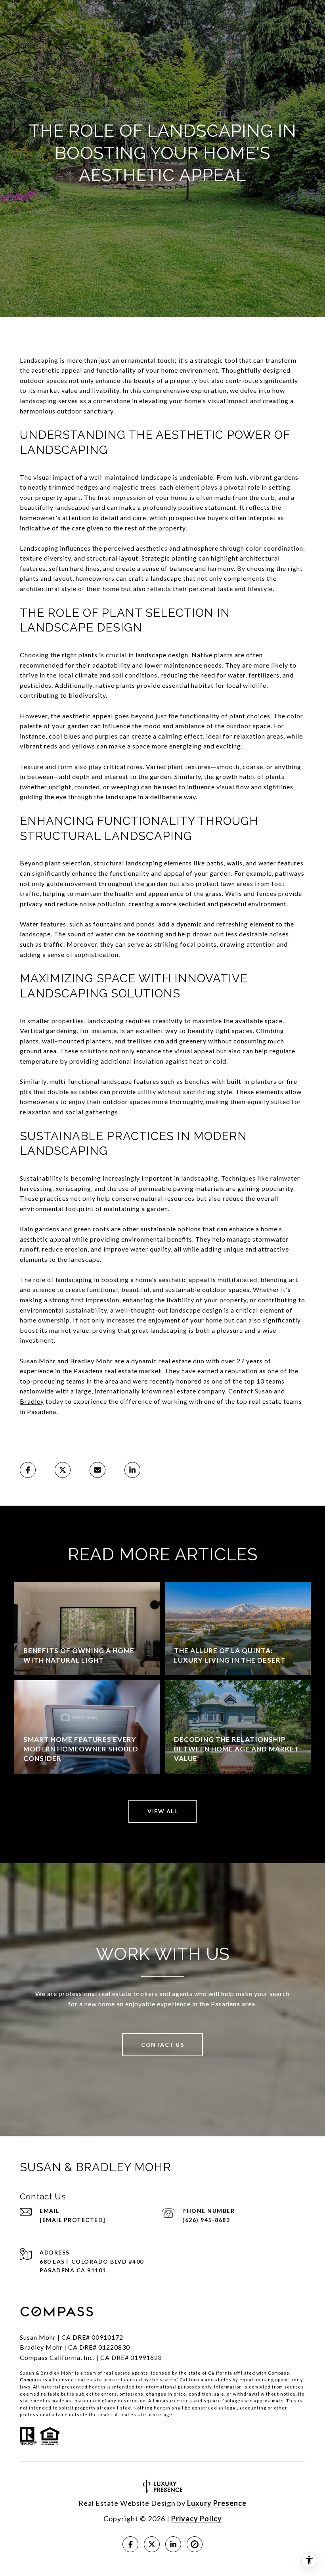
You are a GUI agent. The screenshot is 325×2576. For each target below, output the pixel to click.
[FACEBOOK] (130, 2544)
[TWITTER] (152, 2544)
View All (162, 1811)
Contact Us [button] (162, 2045)
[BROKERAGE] (195, 2544)
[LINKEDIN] (173, 2544)
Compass (31, 2380)
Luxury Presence (217, 2503)
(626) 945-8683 (206, 2220)
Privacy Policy (197, 2519)
